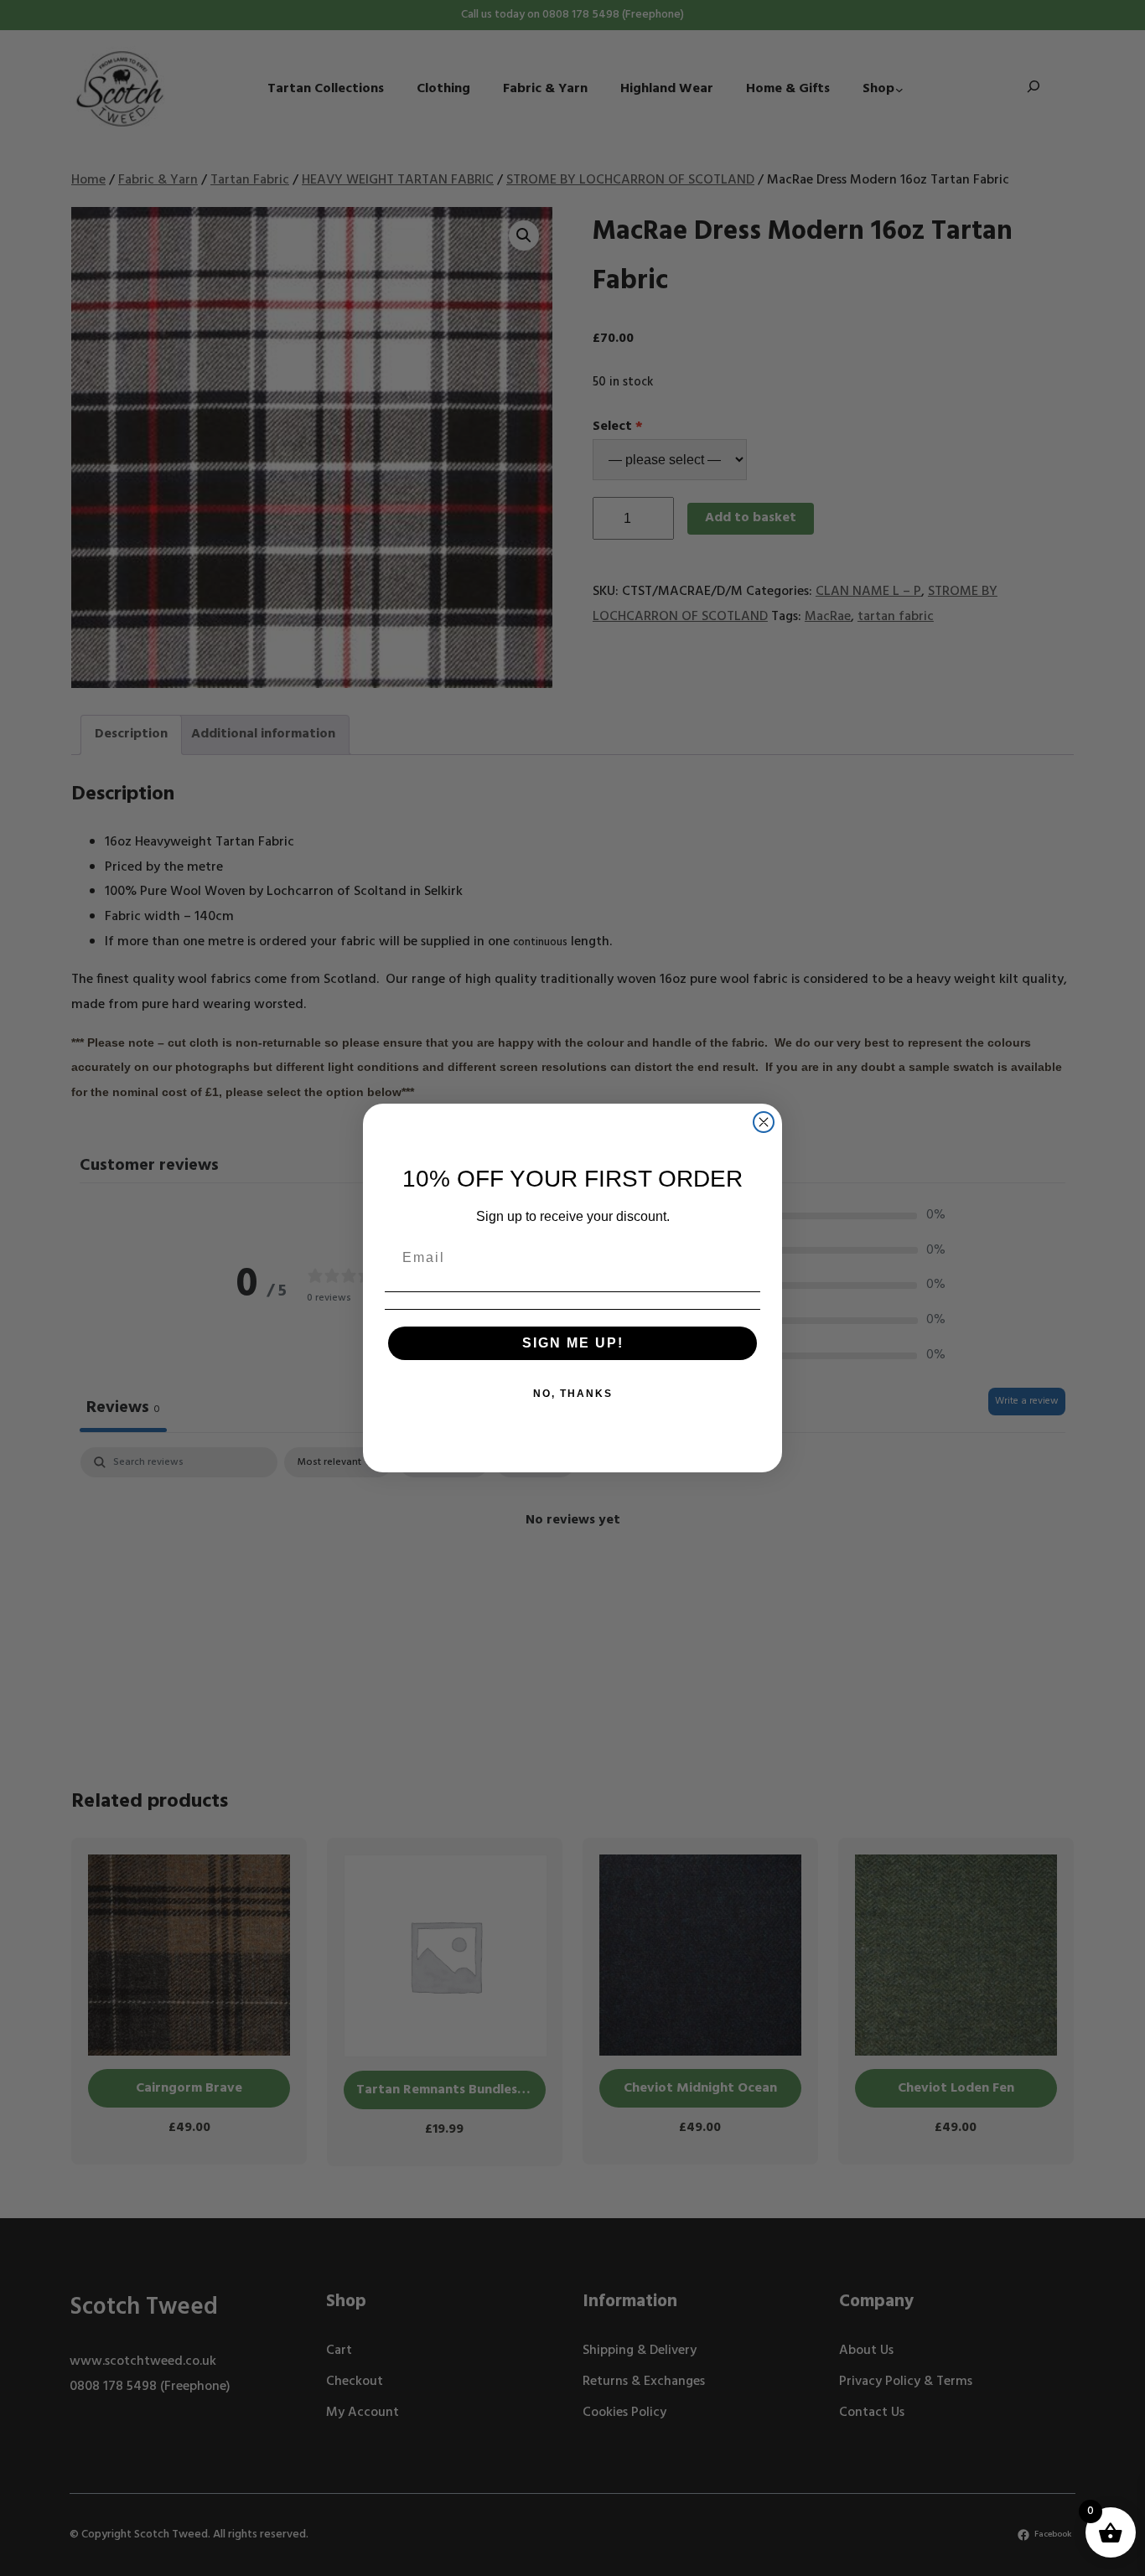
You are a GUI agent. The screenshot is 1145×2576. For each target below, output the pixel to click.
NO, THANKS (573, 1394)
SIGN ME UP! (573, 1343)
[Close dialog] (764, 1122)
